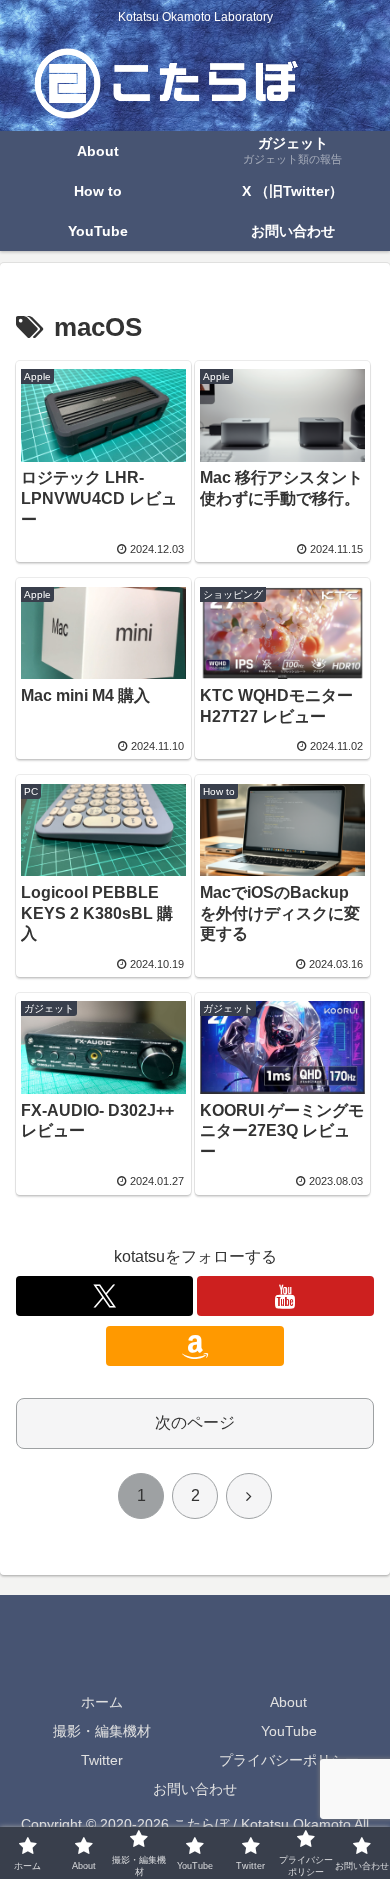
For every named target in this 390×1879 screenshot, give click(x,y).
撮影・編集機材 (102, 1731)
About (288, 1702)
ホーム (102, 1702)
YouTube (289, 1731)
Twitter (102, 1760)
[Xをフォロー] (104, 1296)
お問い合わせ (195, 1789)
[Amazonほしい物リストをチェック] (194, 1346)
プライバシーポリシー (289, 1760)
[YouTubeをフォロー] (285, 1296)
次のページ (195, 1422)
